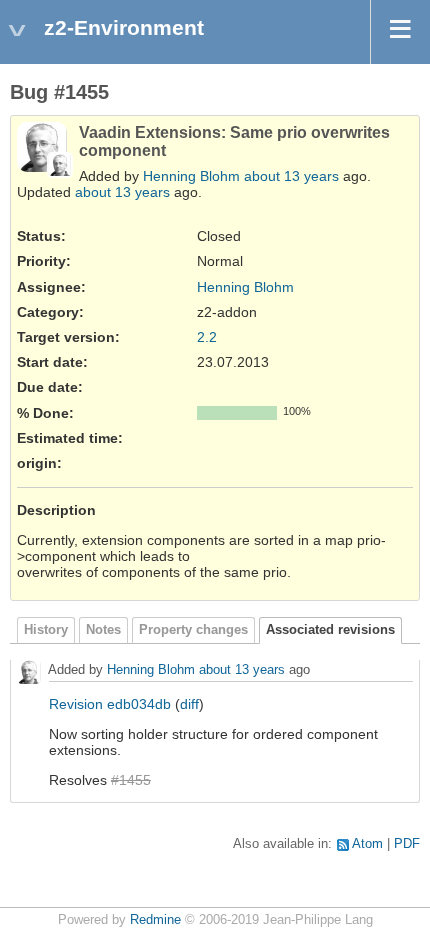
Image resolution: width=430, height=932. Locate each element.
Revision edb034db (110, 704)
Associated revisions (330, 630)
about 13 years (291, 176)
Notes (103, 630)
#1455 (131, 780)
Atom (367, 844)
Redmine (155, 920)
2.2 (207, 337)
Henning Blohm (191, 176)
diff (189, 704)
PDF (407, 844)
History (46, 630)
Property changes (193, 630)
